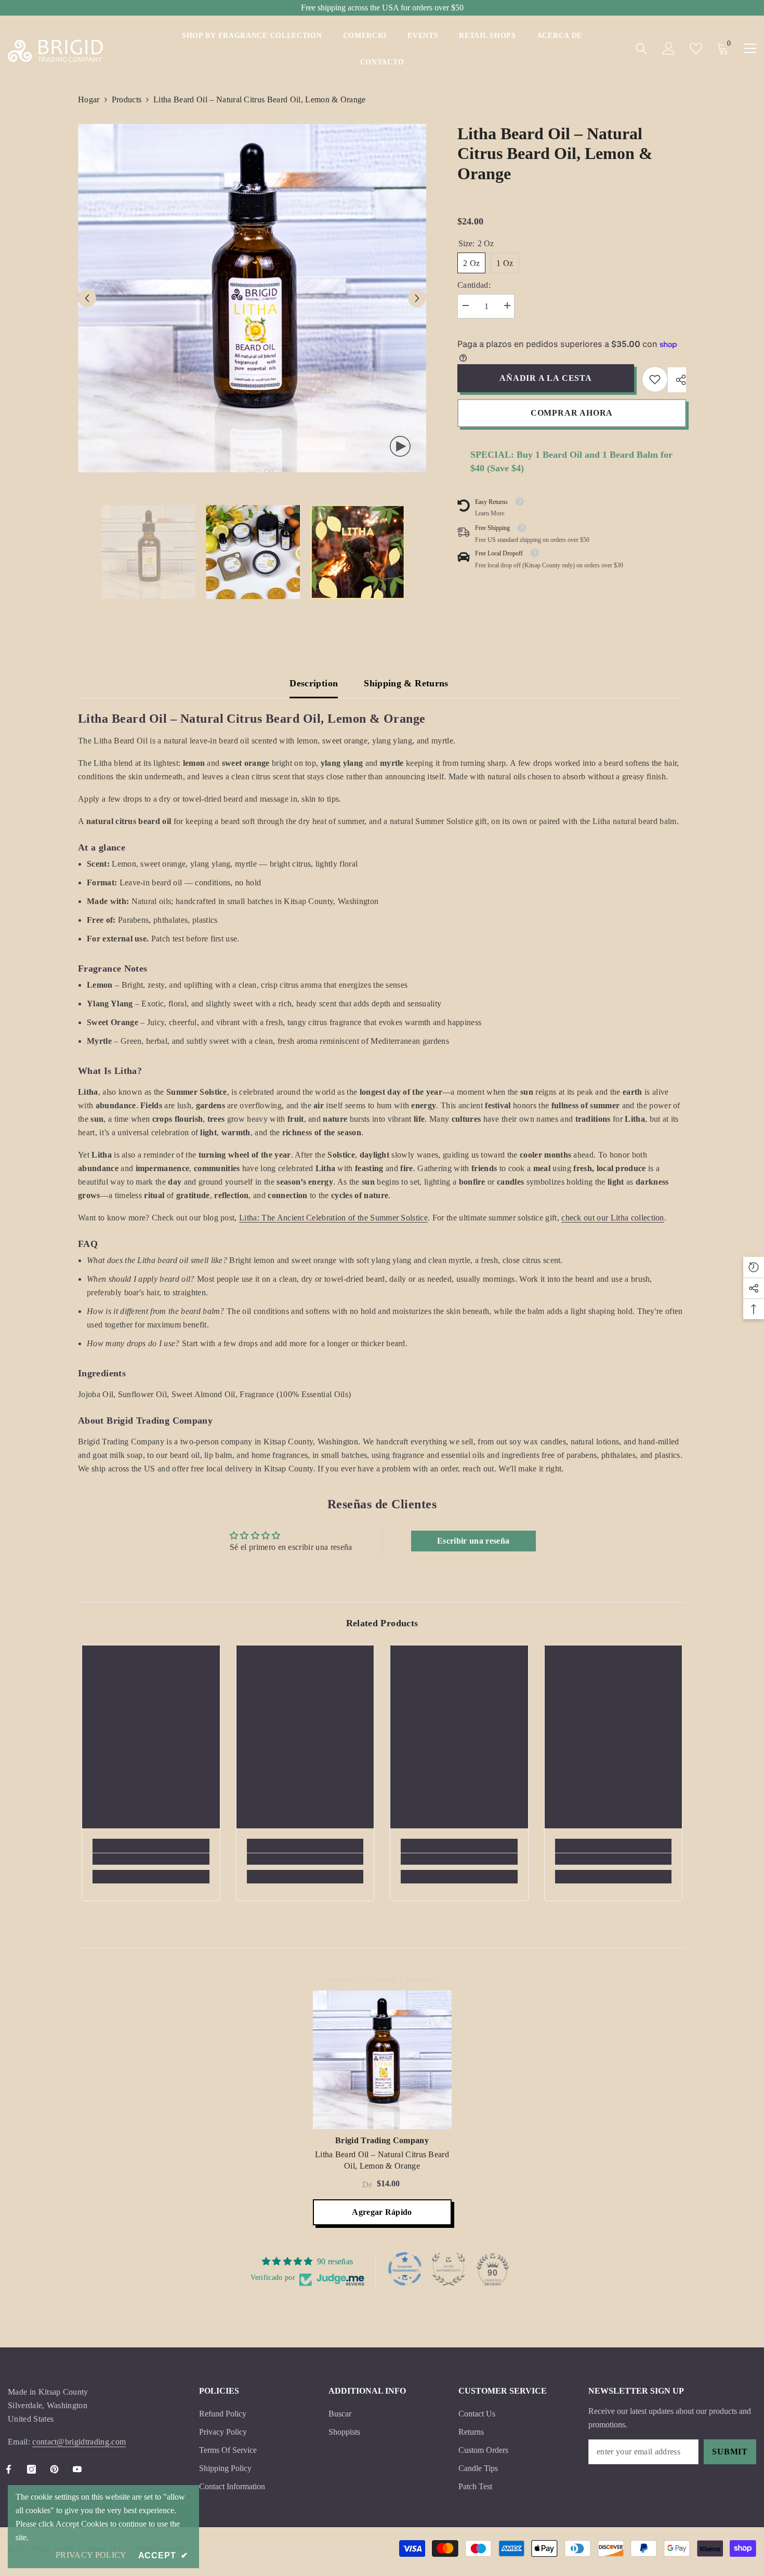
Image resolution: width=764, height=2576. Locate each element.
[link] (655, 379)
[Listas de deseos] (696, 48)
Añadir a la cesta (546, 378)
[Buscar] (641, 49)
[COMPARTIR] (677, 380)
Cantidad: (474, 285)
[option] (252, 298)
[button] (87, 298)
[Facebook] (9, 2469)
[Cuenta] (669, 48)
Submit (730, 2452)
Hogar (89, 99)
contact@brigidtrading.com (79, 2442)
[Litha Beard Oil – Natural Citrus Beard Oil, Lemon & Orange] (382, 2060)
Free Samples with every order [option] (382, 8)
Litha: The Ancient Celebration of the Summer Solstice (333, 1218)
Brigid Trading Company (382, 2140)
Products (127, 99)
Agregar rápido (382, 2212)
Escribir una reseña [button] (473, 1541)
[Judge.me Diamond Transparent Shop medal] (405, 2269)
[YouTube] (77, 2469)
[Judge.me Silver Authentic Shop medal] (449, 2269)
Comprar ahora (572, 413)
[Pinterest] (54, 2469)
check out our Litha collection (613, 1218)
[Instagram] (31, 2469)
